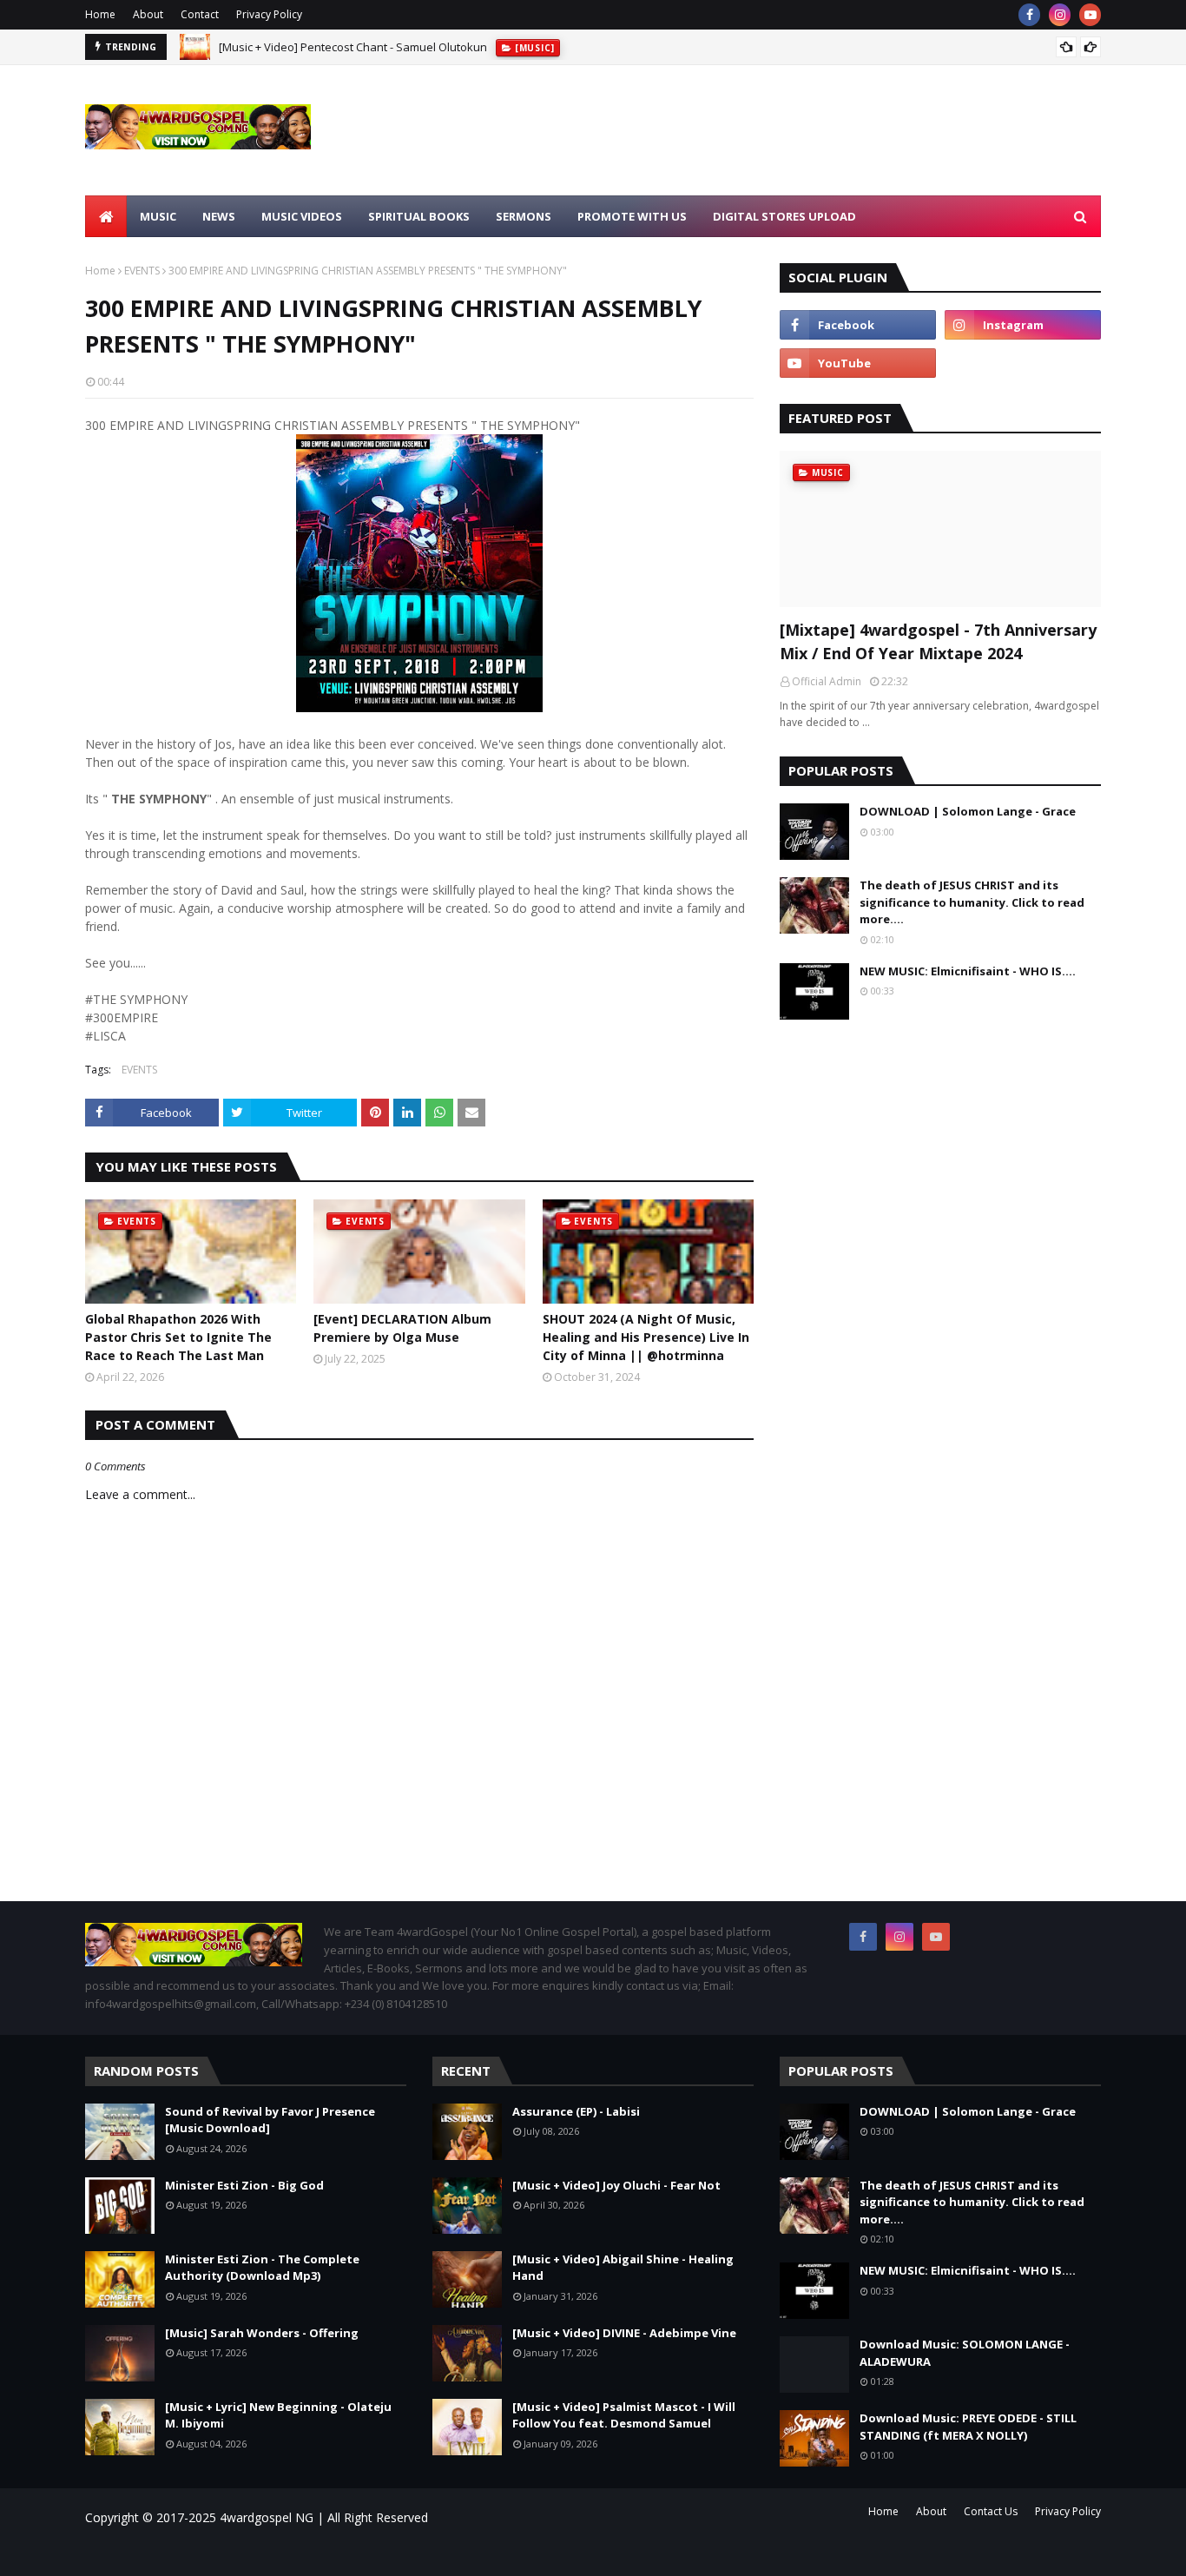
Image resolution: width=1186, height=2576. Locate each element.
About (148, 14)
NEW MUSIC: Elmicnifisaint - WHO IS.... (968, 971)
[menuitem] (106, 216)
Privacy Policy (269, 14)
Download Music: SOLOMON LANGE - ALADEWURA (965, 2353)
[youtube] (1090, 15)
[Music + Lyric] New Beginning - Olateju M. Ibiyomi (278, 2415)
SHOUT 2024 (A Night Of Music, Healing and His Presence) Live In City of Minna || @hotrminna (646, 1337)
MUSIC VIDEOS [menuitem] (302, 216)
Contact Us (991, 2511)
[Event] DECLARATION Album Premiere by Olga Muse (402, 1328)
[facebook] (1029, 15)
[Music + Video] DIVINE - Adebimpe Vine (624, 2333)
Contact (200, 14)
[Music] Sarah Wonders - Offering (262, 2333)
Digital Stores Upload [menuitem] (784, 216)
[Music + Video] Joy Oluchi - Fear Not (616, 2185)
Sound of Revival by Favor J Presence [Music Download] (270, 2120)
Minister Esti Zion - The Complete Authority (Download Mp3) (262, 2268)
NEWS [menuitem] (219, 216)
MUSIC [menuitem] (158, 216)
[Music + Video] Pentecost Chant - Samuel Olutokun (353, 47)
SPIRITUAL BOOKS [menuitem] (419, 216)
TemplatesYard (232, 2552)
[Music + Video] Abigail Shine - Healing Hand (623, 2268)
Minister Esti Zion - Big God (244, 2185)
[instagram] (1060, 15)
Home (100, 14)
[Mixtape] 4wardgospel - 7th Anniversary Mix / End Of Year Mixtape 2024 (938, 641)
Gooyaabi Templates (333, 2552)
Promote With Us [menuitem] (632, 216)
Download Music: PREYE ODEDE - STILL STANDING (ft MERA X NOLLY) (968, 2427)
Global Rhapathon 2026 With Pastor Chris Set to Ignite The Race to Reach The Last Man (178, 1337)
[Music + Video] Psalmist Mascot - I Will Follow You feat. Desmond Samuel (624, 2415)
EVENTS (142, 271)
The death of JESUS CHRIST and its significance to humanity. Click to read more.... (972, 902)
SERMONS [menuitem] (524, 216)
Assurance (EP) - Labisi (576, 2111)
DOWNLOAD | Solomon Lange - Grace (968, 811)
